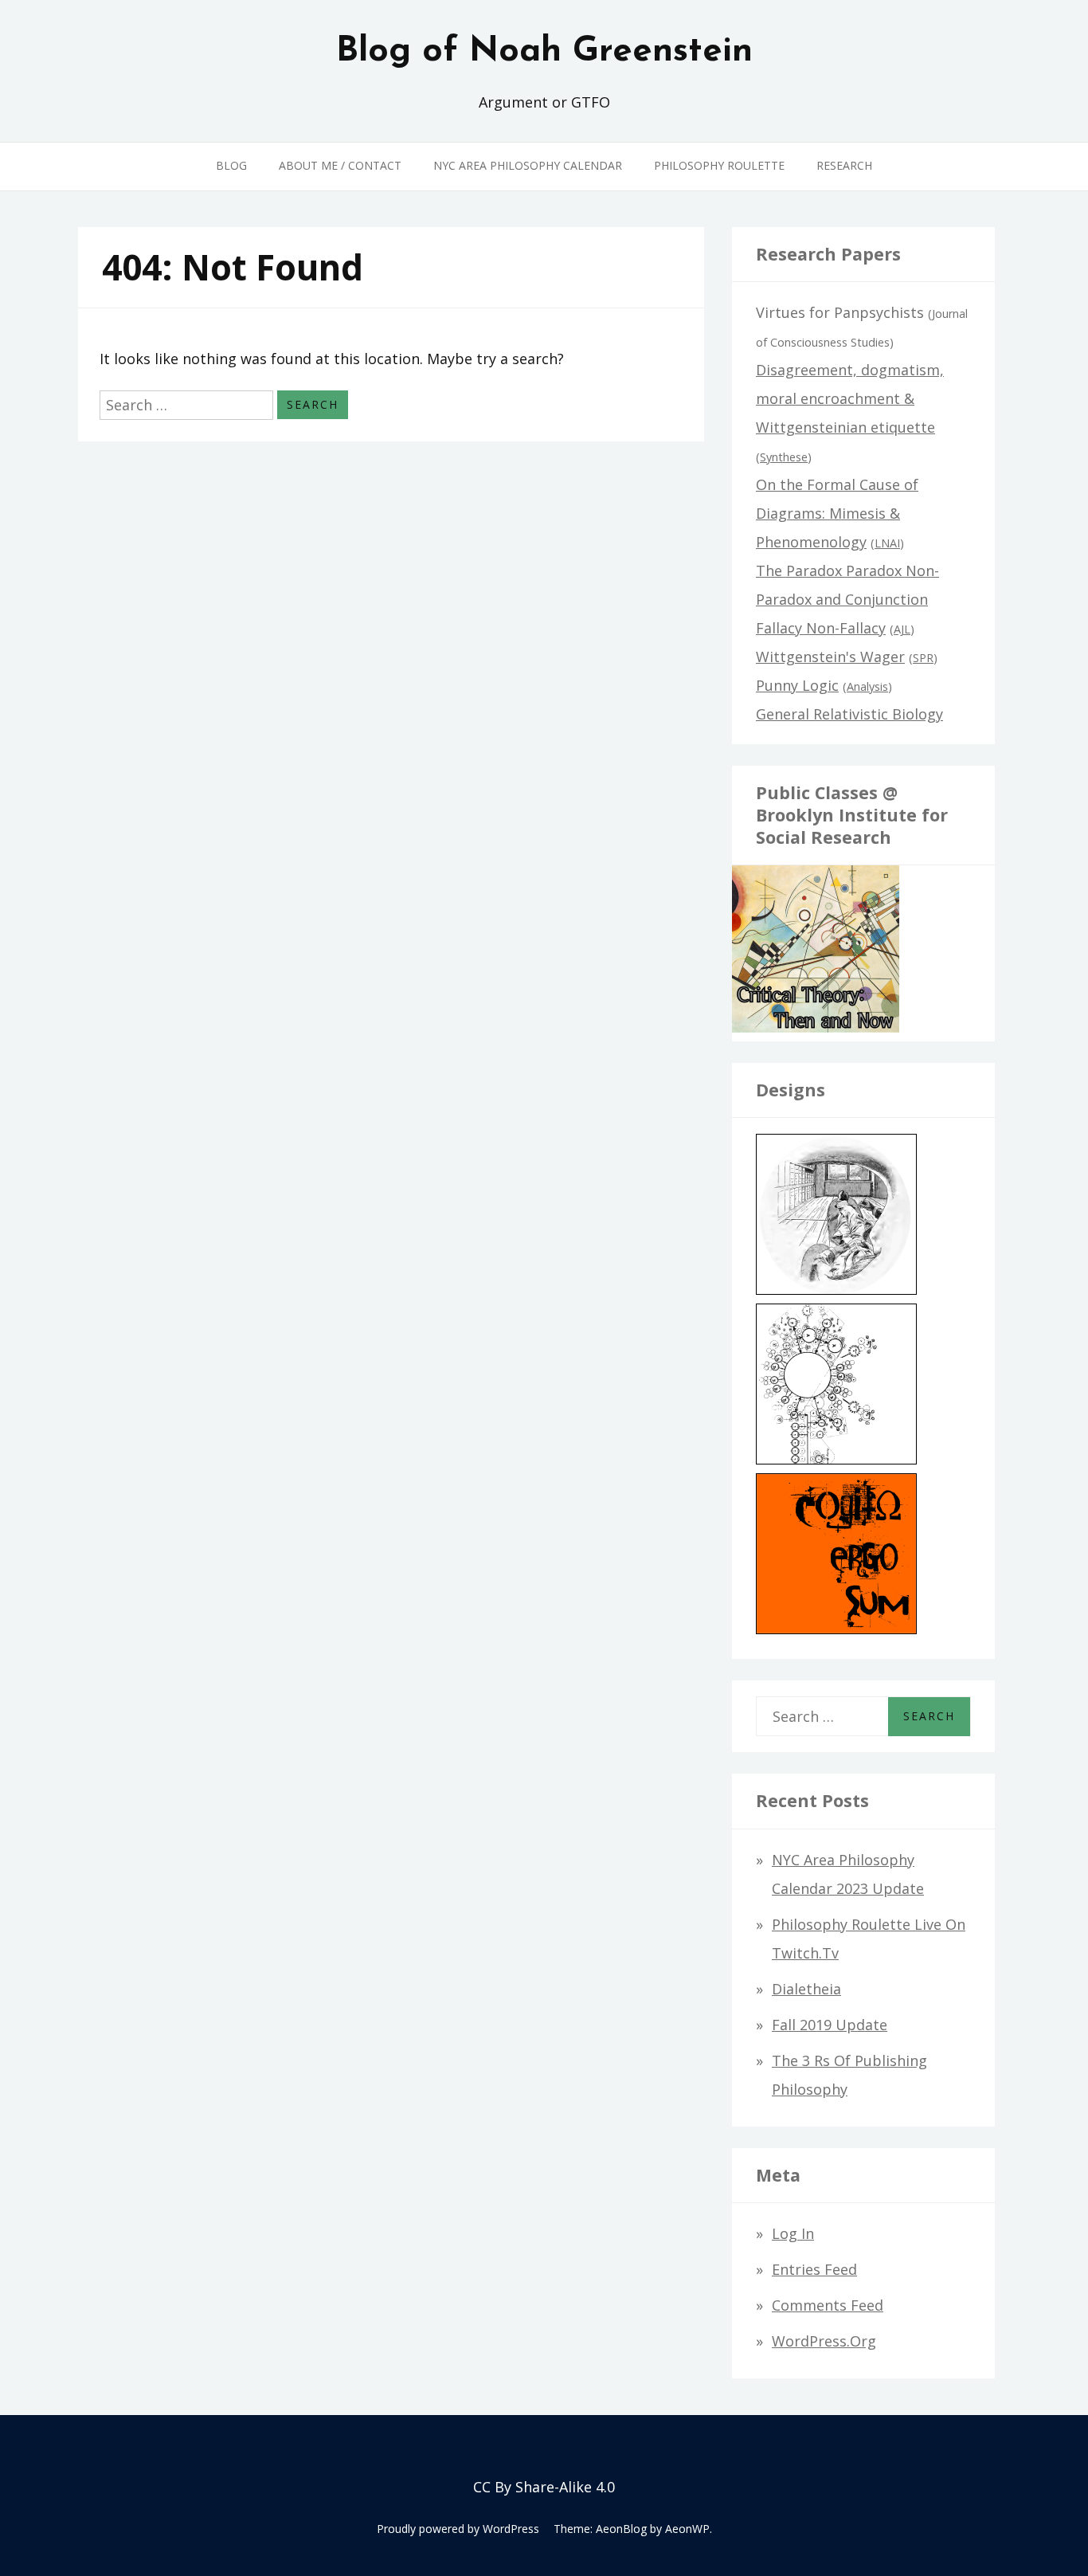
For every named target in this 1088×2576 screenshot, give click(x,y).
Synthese (784, 457)
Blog (231, 165)
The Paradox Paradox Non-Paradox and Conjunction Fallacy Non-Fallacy (847, 599)
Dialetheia (806, 1989)
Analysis (867, 686)
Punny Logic (797, 685)
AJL (902, 629)
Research (844, 165)
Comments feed (828, 2305)
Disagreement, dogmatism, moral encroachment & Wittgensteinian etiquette (850, 398)
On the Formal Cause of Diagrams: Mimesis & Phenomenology (837, 513)
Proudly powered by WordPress (458, 2529)
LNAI (887, 543)
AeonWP (687, 2529)
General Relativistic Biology (849, 714)
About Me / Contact (340, 165)
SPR (923, 658)
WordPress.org (824, 2341)
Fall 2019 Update (830, 2025)
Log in (793, 2233)
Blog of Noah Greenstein (544, 52)
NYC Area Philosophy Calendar (528, 165)
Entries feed (814, 2269)
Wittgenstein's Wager (830, 657)
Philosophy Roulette (719, 165)
